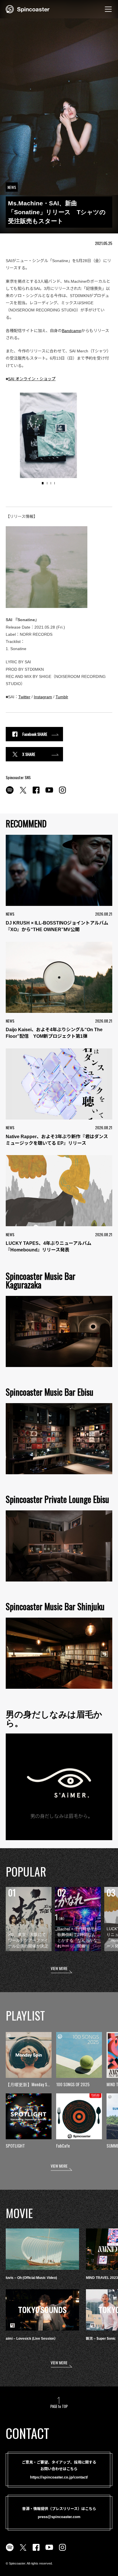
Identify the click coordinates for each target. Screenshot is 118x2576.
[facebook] (36, 793)
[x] (23, 793)
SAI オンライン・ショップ (32, 379)
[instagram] (62, 793)
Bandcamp (72, 331)
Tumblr (62, 697)
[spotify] (10, 793)
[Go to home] (28, 9)
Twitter (24, 697)
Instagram (43, 697)
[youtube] (49, 793)
